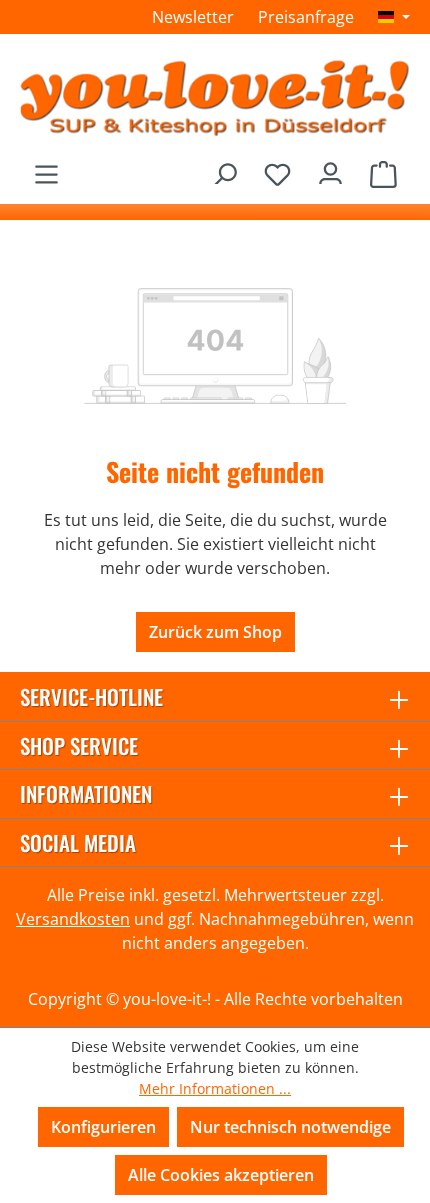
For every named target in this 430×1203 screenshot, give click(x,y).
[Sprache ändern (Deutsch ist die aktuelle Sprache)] (394, 17)
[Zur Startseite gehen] (215, 97)
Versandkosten (73, 919)
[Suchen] (224, 168)
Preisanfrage (306, 17)
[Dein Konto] (330, 168)
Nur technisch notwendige (290, 1127)
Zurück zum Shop (215, 632)
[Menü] (46, 168)
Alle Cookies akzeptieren (221, 1175)
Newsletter (193, 17)
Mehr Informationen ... (215, 1088)
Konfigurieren (103, 1127)
